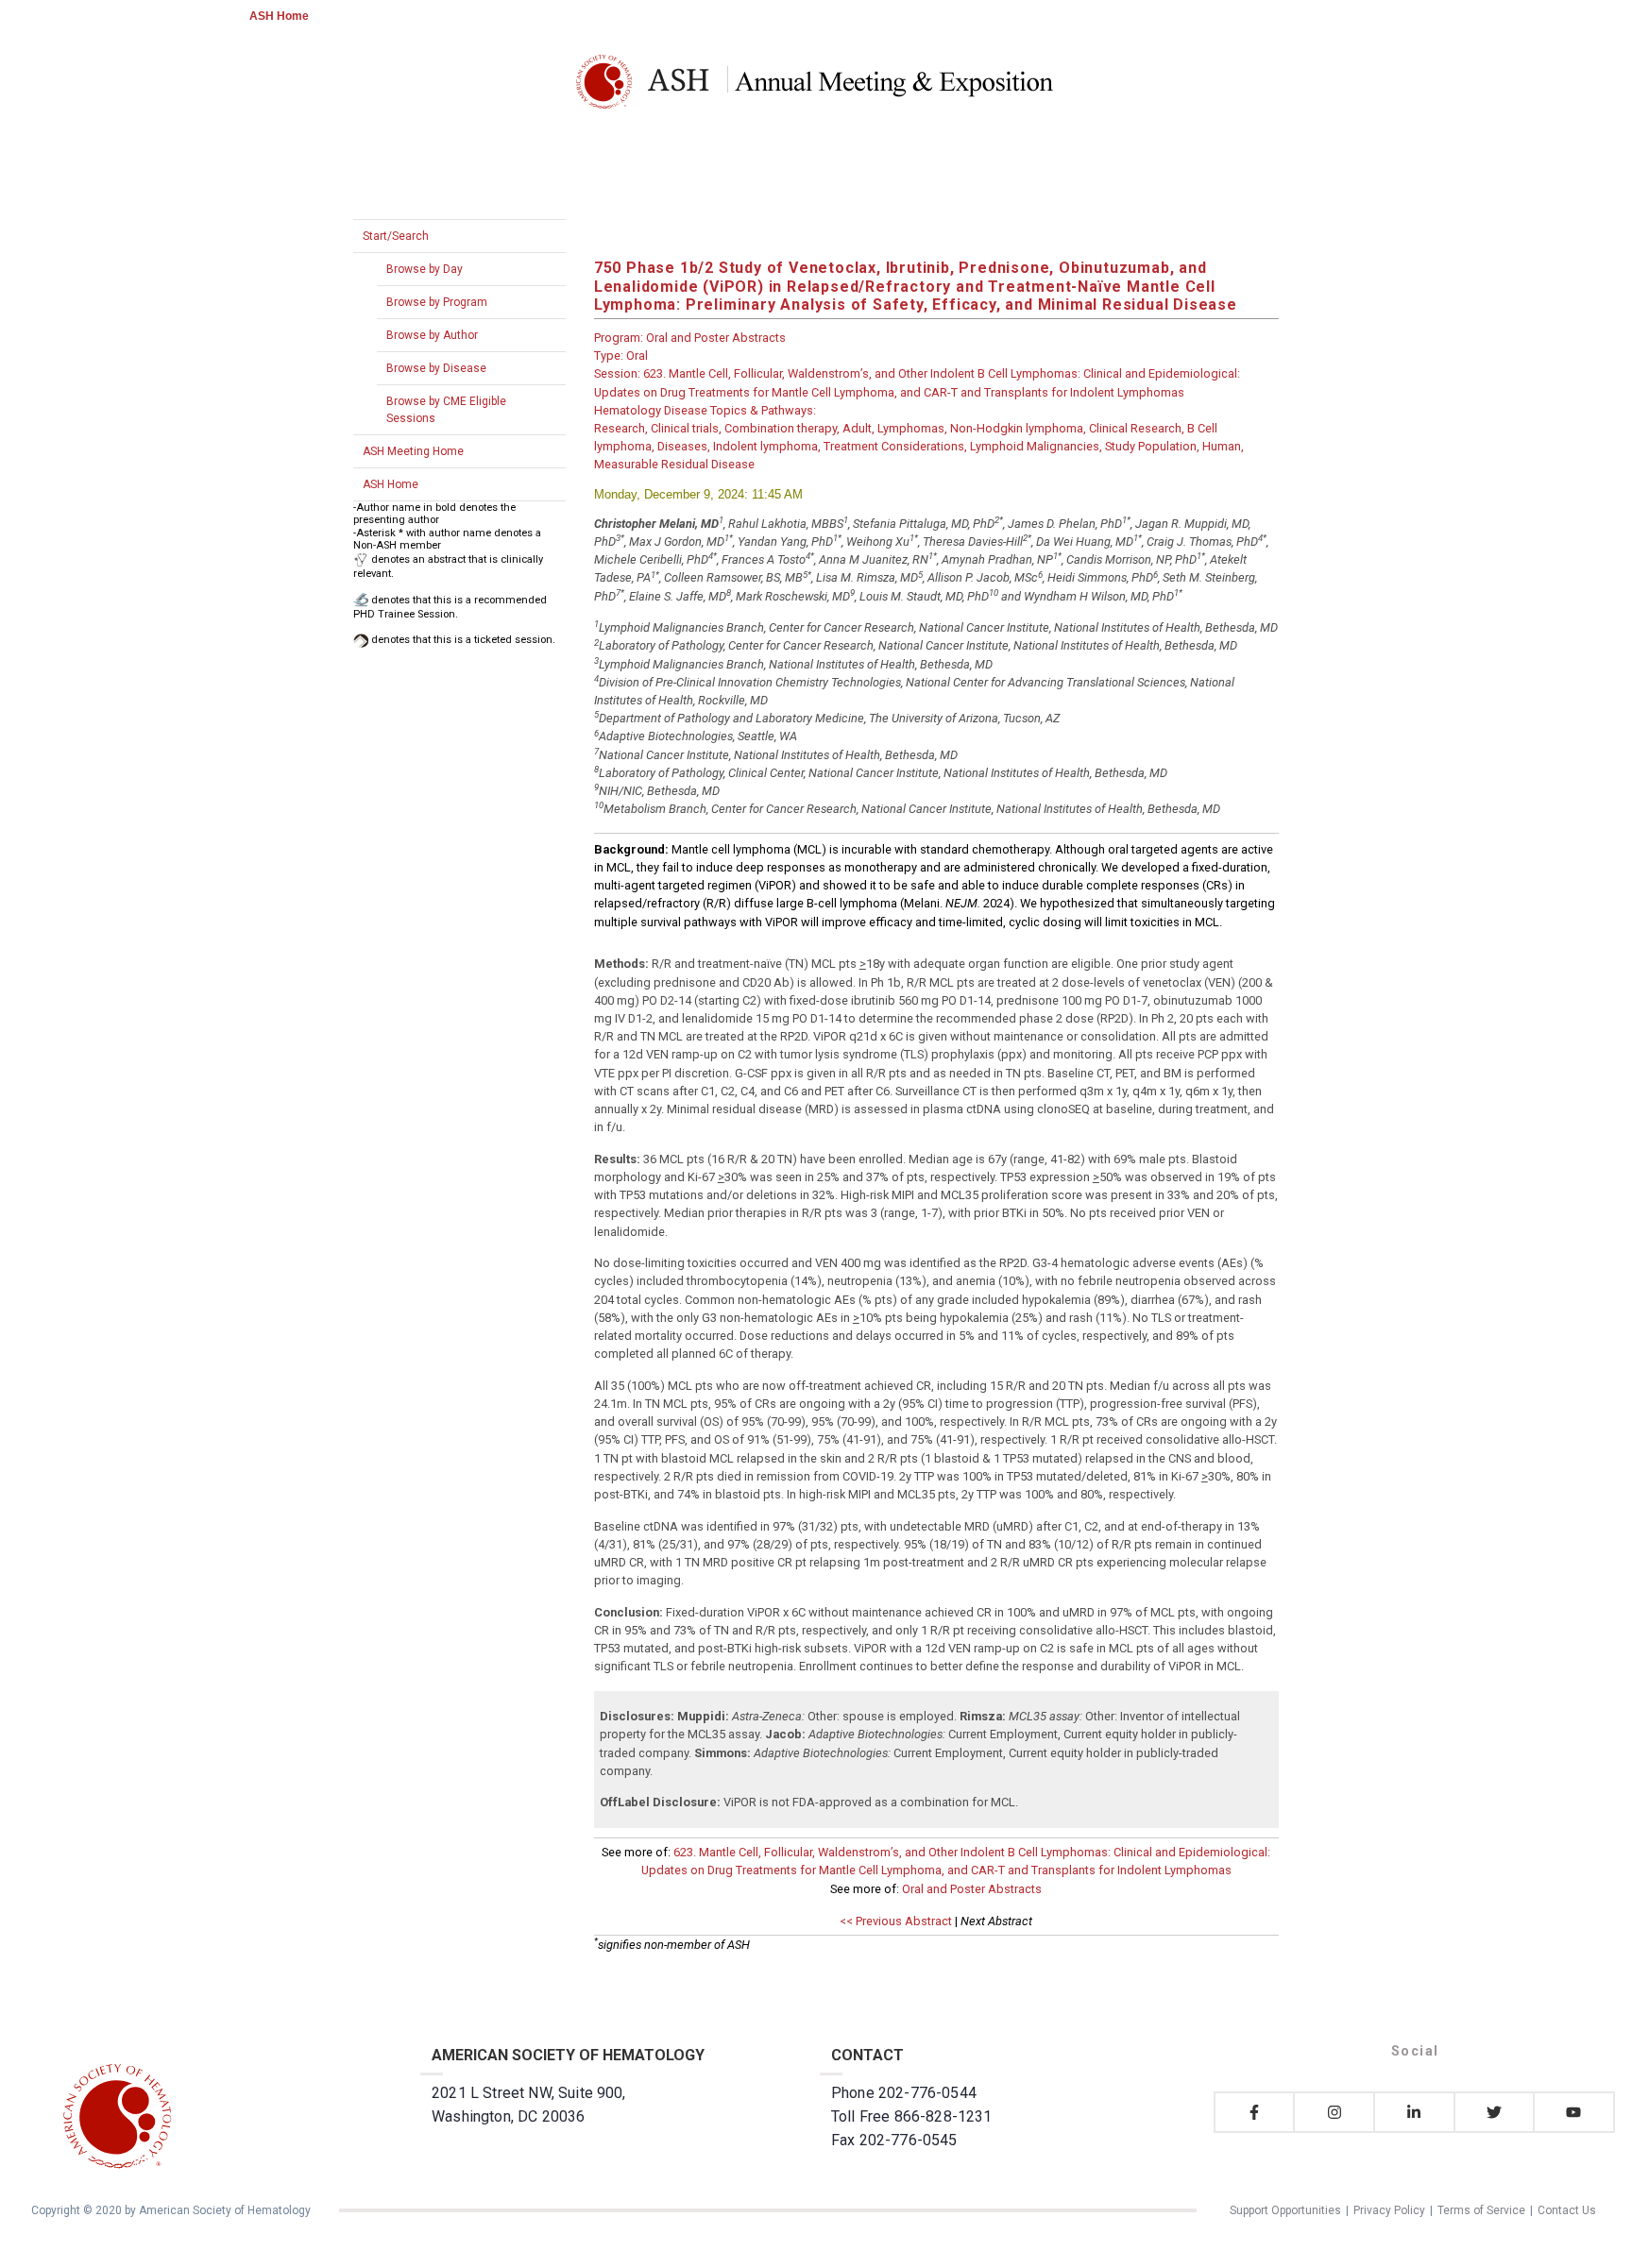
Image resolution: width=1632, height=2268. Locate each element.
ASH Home (279, 16)
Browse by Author (432, 335)
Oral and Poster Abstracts (972, 1889)
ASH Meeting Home (413, 451)
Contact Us (1567, 2210)
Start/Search (396, 236)
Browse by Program (437, 302)
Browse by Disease (436, 368)
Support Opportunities (1285, 2210)
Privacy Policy (1389, 2210)
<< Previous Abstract (896, 1921)
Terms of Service (1481, 2210)
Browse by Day (425, 269)
